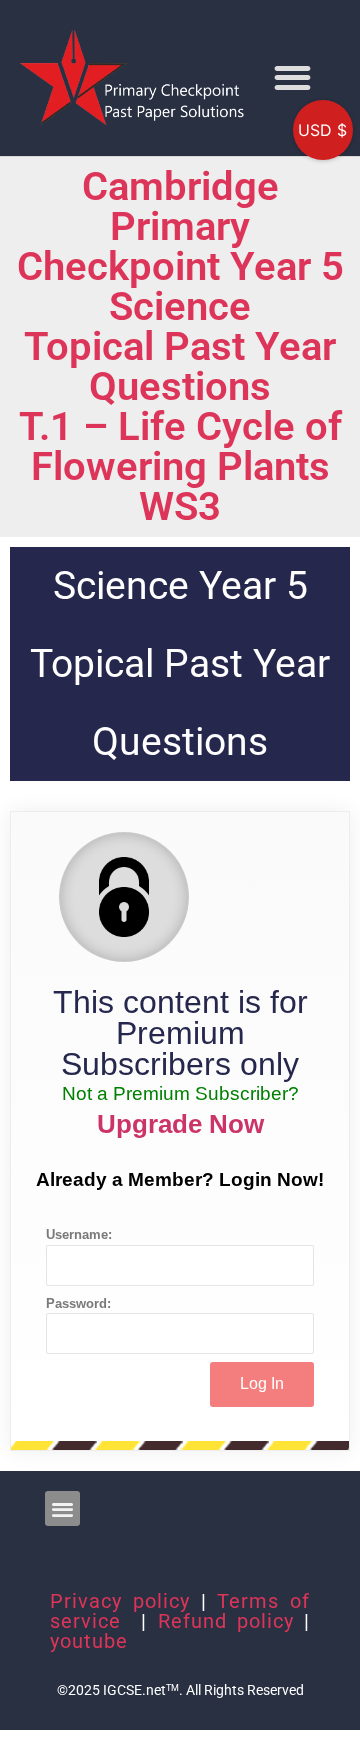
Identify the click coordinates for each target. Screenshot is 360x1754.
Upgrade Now (180, 1124)
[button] (292, 77)
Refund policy (226, 1621)
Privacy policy (120, 1601)
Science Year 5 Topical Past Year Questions (180, 664)
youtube (89, 1641)
